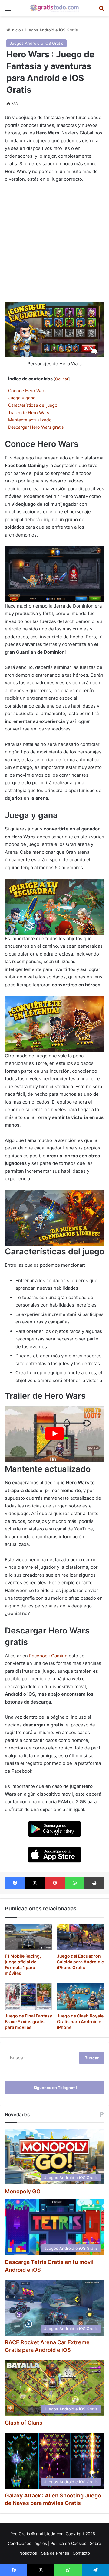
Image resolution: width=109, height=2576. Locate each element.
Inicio (15, 30)
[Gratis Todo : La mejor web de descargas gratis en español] (54, 8)
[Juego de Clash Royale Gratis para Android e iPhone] (81, 1997)
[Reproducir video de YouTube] (54, 1434)
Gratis (24, 2534)
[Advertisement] (54, 245)
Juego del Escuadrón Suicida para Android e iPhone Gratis (80, 1962)
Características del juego (33, 405)
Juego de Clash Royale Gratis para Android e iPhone (80, 2021)
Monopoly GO (23, 2191)
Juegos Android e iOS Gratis (51, 30)
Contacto (81, 2553)
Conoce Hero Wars (28, 390)
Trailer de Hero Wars (29, 413)
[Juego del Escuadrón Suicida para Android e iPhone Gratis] (81, 1937)
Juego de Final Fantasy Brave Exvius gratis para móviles (28, 2021)
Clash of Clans (24, 2423)
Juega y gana (22, 398)
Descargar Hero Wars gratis (36, 427)
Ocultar (62, 379)
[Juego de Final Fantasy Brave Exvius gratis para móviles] (28, 1997)
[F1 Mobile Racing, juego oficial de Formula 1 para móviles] (28, 1937)
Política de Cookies (68, 2543)
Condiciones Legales (27, 2543)
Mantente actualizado (30, 420)
